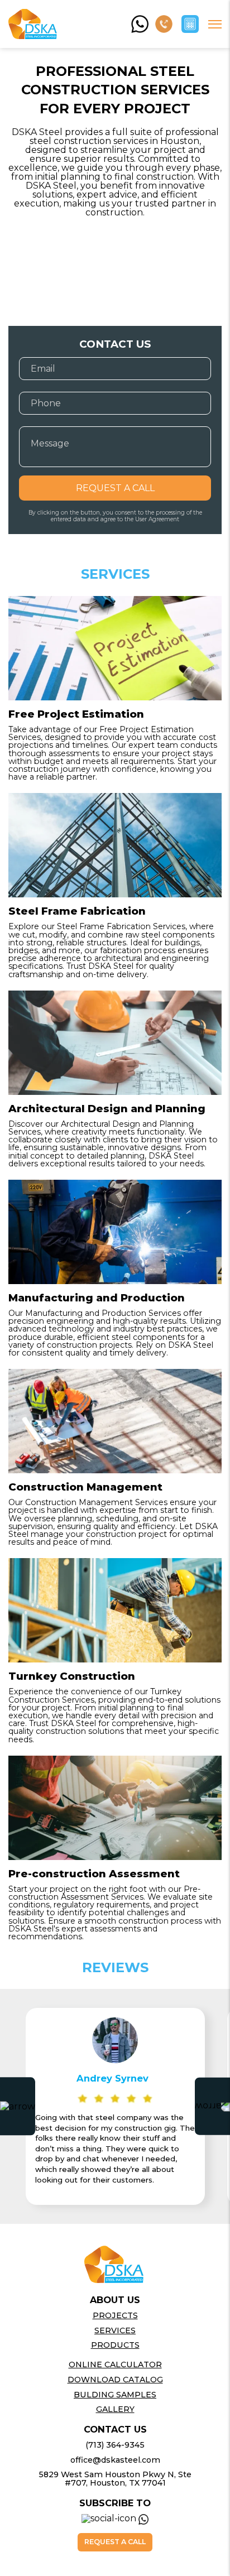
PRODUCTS (115, 2345)
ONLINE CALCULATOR (115, 2364)
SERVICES (115, 2330)
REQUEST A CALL (115, 488)
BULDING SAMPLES (115, 2395)
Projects (115, 2315)
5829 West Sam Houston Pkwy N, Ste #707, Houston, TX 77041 (115, 2478)
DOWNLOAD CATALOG (115, 2380)
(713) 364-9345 (115, 2445)
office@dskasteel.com (115, 2460)
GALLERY (115, 2409)
